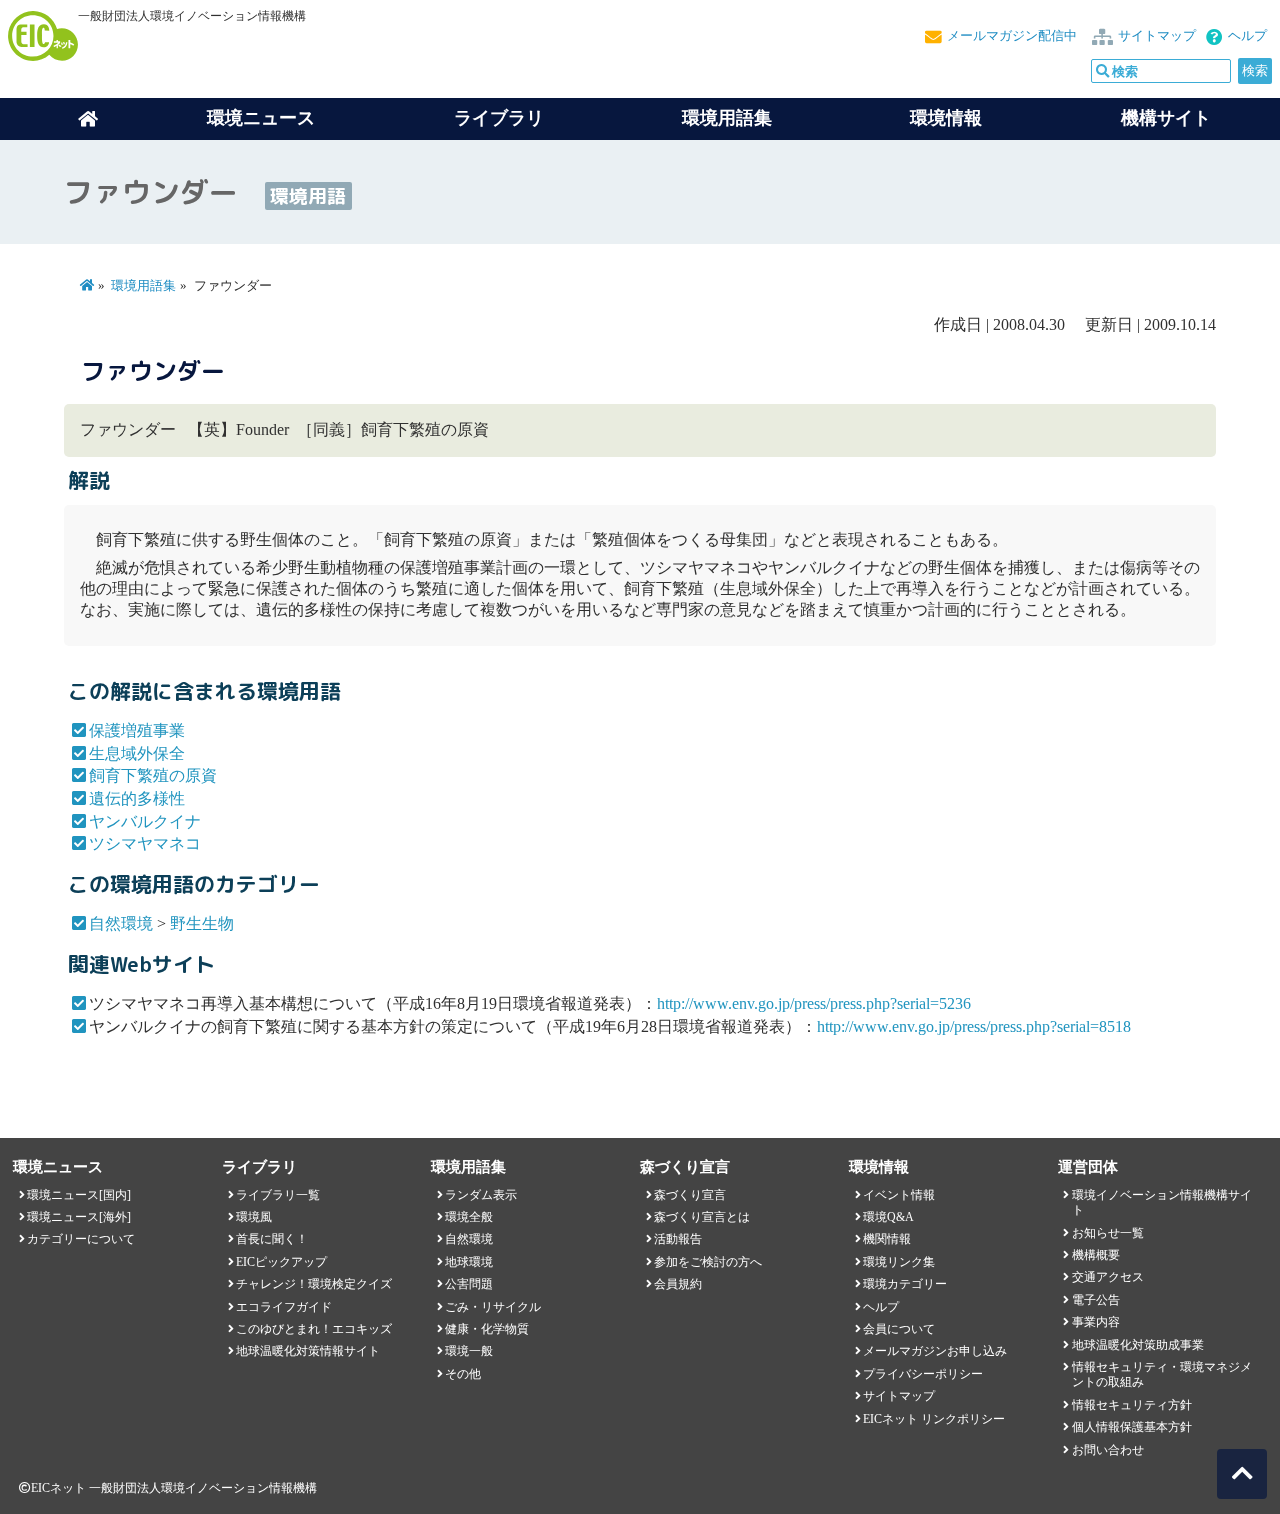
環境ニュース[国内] (79, 1195)
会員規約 (678, 1284)
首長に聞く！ (272, 1239)
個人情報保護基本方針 (1132, 1427)
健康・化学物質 (487, 1329)
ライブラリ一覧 (278, 1195)
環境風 (254, 1217)
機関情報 (887, 1239)
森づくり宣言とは (702, 1217)
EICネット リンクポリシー (934, 1419)
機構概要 (1096, 1255)
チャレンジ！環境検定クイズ (314, 1284)
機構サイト (1166, 118)
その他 (463, 1374)
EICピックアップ (281, 1262)
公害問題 (469, 1284)
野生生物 (202, 923)
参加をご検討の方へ (708, 1262)
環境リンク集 (899, 1262)
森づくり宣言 (690, 1195)
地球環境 (469, 1262)
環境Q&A (888, 1217)
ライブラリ (499, 118)
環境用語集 (727, 118)
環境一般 (469, 1351)
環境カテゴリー (905, 1284)
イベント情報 (899, 1195)
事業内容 (1096, 1322)
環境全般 (469, 1217)
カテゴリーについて (81, 1239)
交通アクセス (1108, 1277)
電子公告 (1096, 1300)
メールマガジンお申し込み (935, 1351)
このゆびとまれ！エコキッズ (314, 1329)
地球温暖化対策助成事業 (1138, 1345)
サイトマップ (1157, 36)
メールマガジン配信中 (1012, 36)
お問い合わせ (1108, 1450)
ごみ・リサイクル (493, 1307)
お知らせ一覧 (1108, 1233)
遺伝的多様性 (137, 798)
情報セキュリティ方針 (1132, 1405)
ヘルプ (1247, 36)
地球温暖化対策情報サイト (308, 1351)
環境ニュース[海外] (79, 1217)
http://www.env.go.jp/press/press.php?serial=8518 (974, 1026)
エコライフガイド (284, 1307)
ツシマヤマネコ (145, 843)
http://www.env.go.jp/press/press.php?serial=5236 (814, 1003)
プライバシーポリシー (923, 1374)
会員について (899, 1329)
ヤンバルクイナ (145, 821)
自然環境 (121, 923)
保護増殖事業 (137, 730)
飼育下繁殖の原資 (153, 775)
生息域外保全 (137, 753)
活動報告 (678, 1239)
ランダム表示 (481, 1195)
